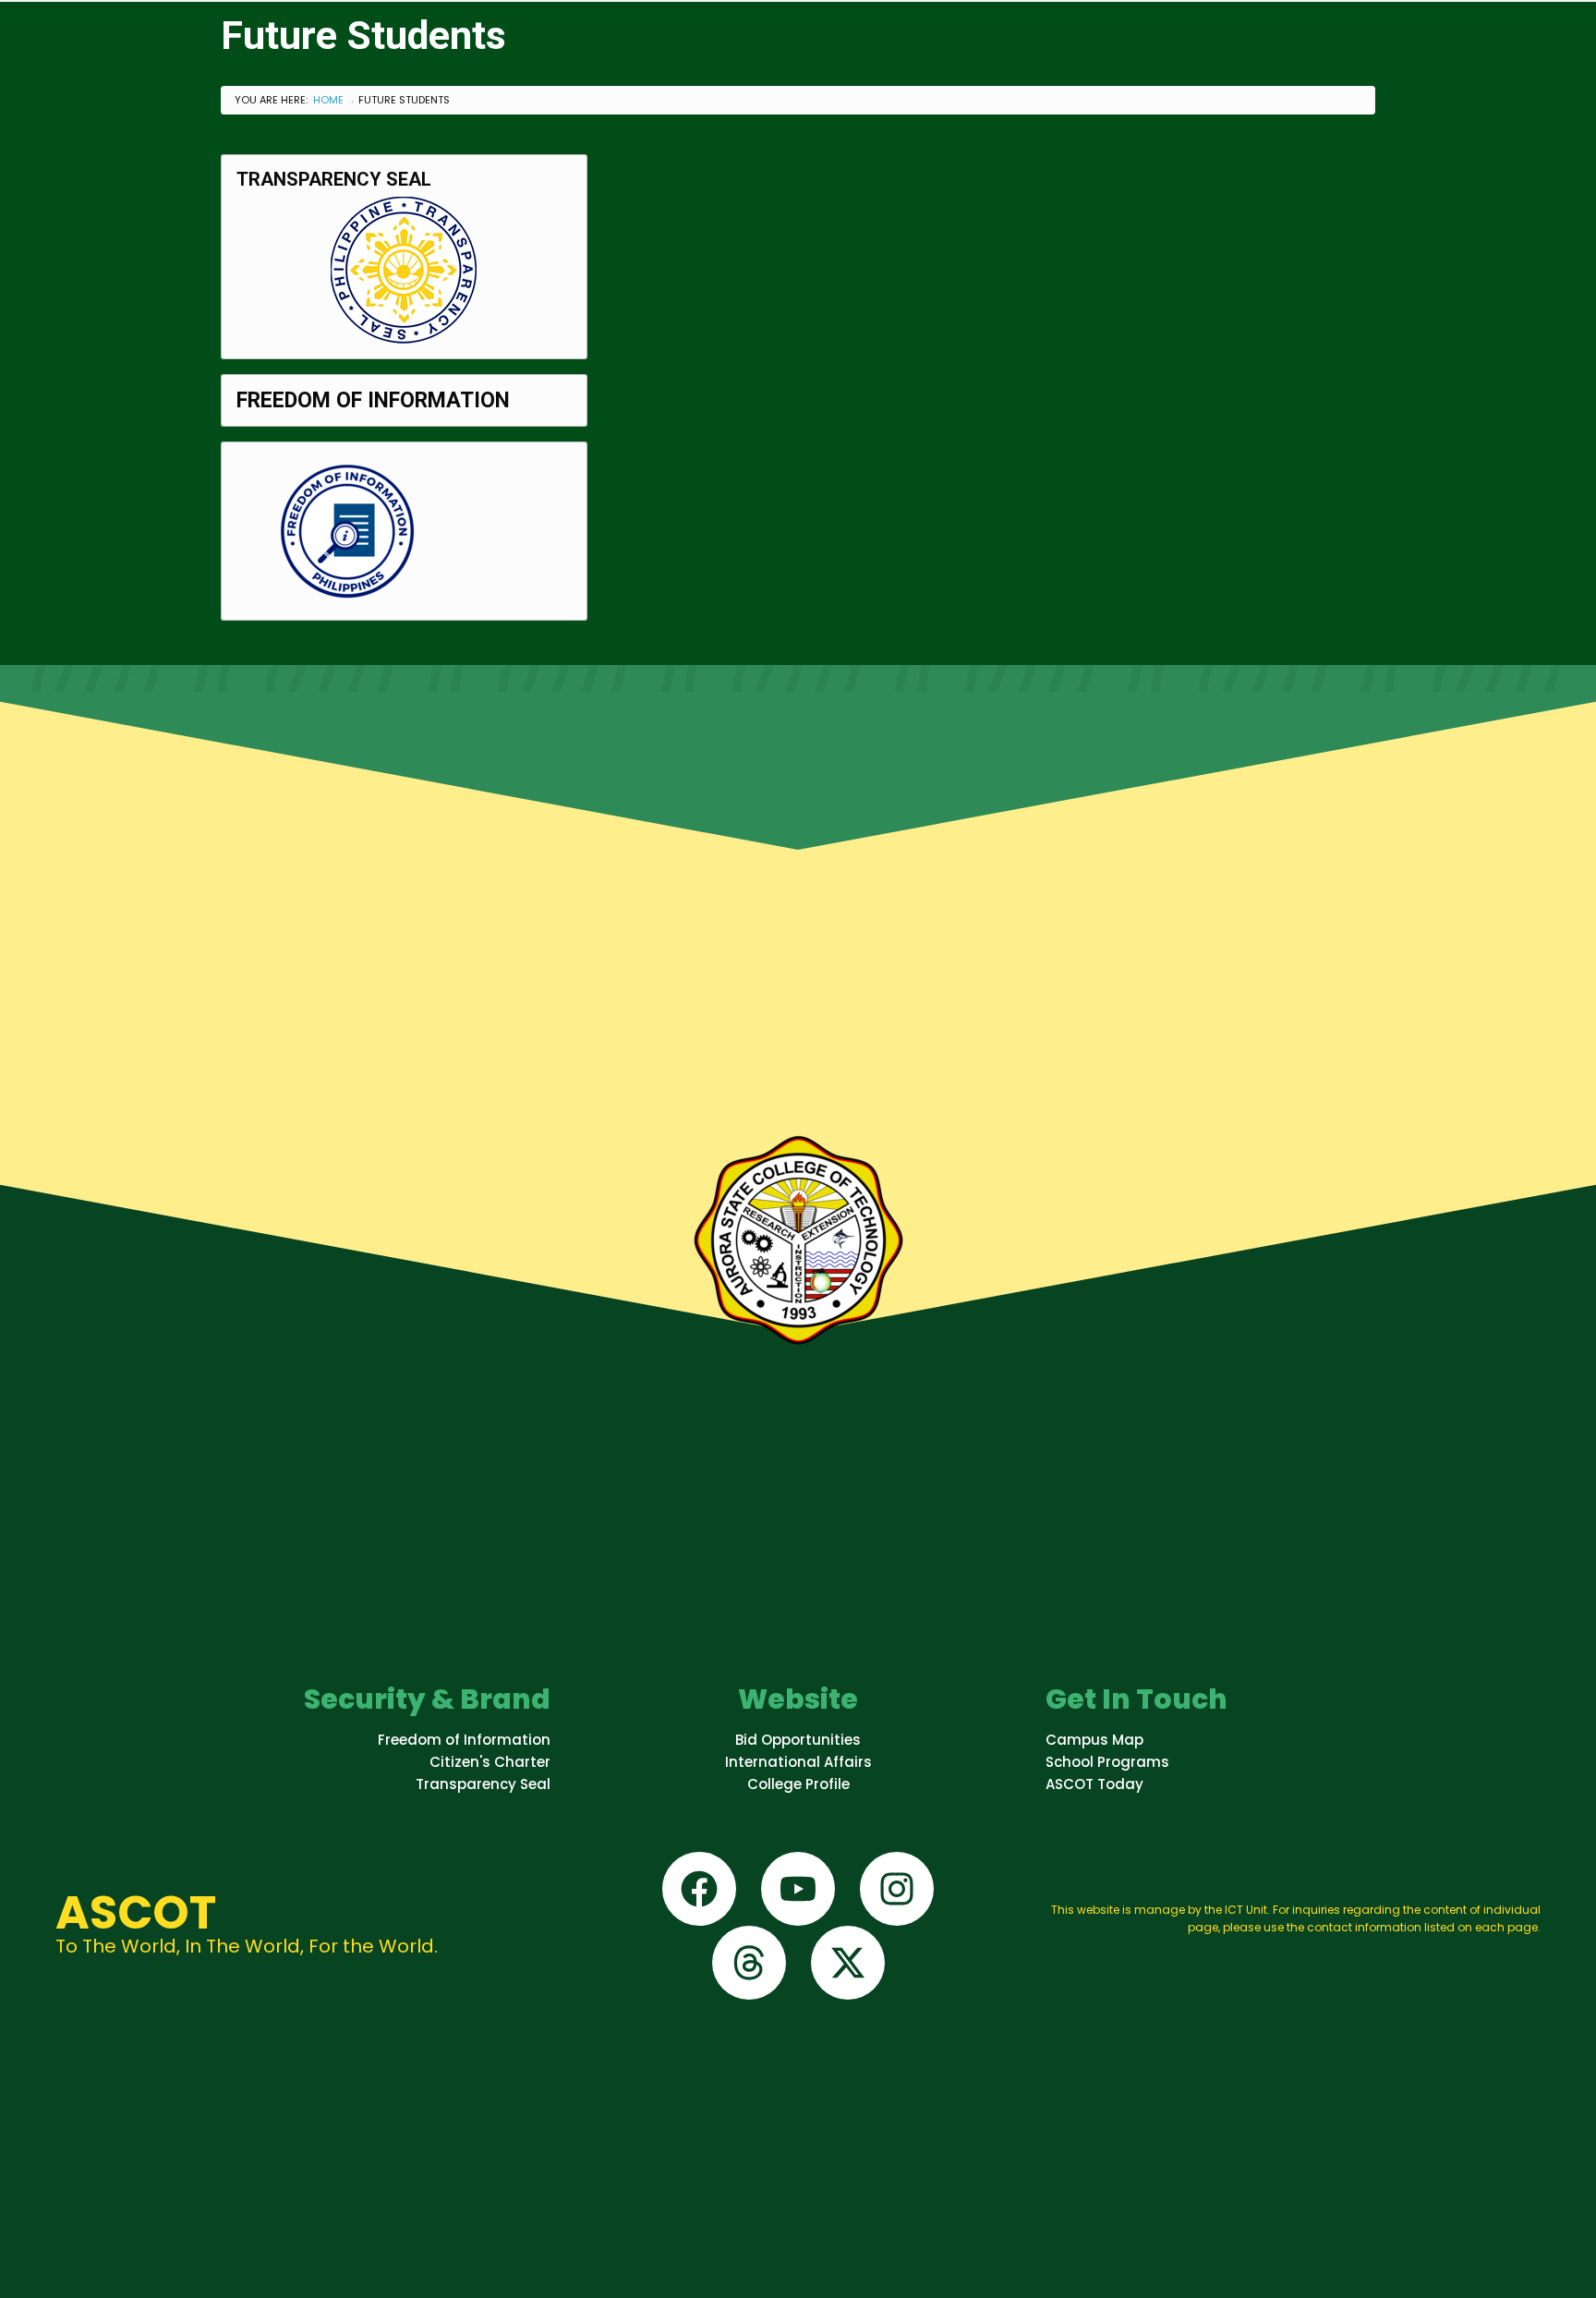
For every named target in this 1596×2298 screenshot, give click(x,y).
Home (328, 100)
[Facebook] (699, 1889)
